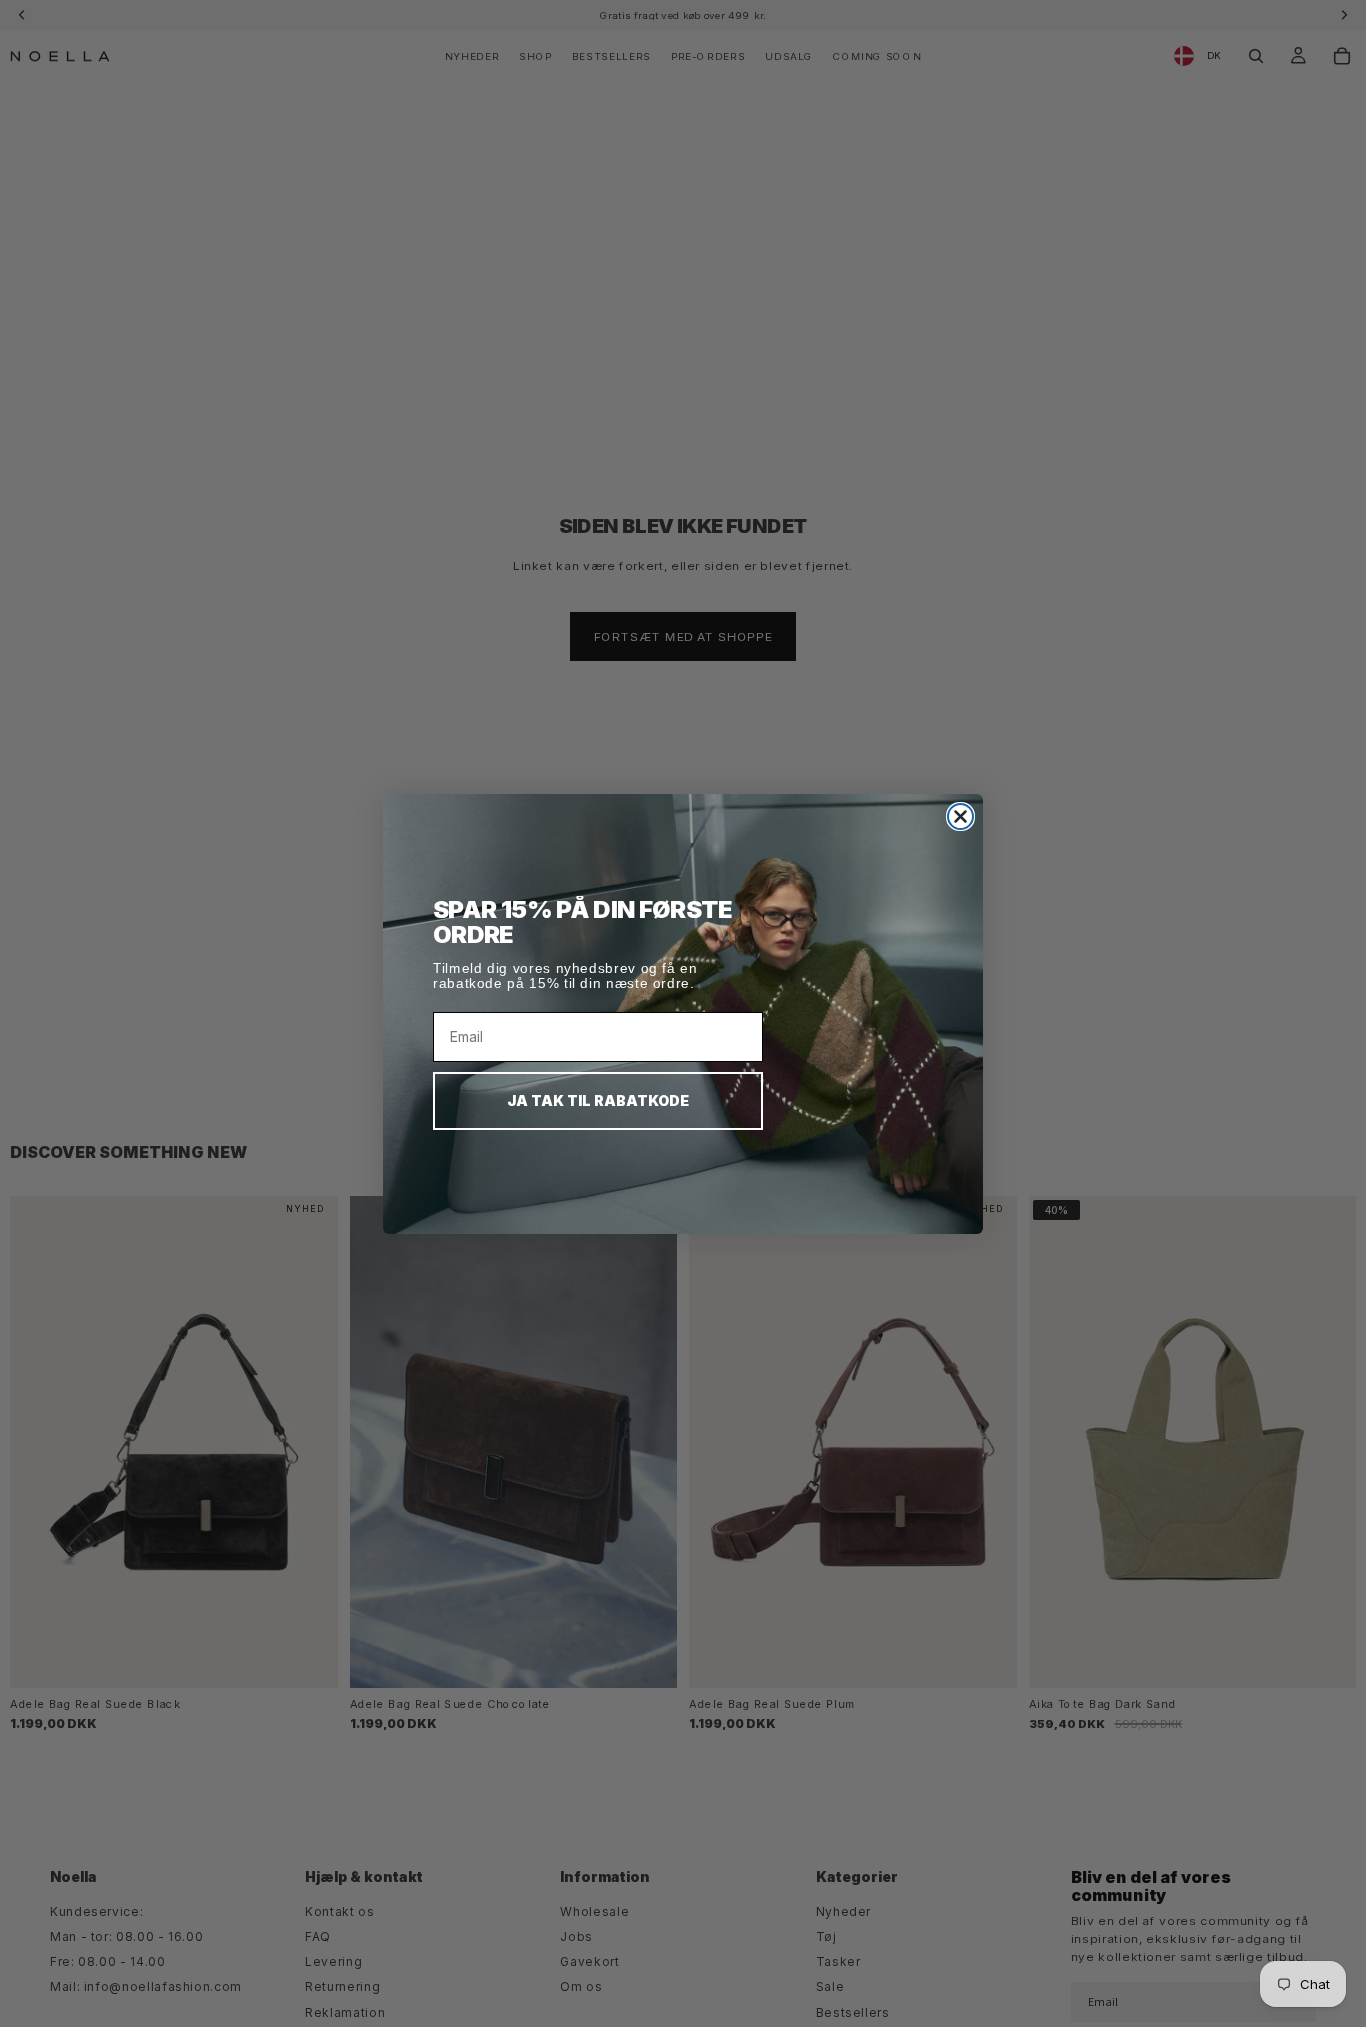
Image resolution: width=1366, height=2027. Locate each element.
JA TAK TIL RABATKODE (598, 1100)
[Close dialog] (960, 816)
